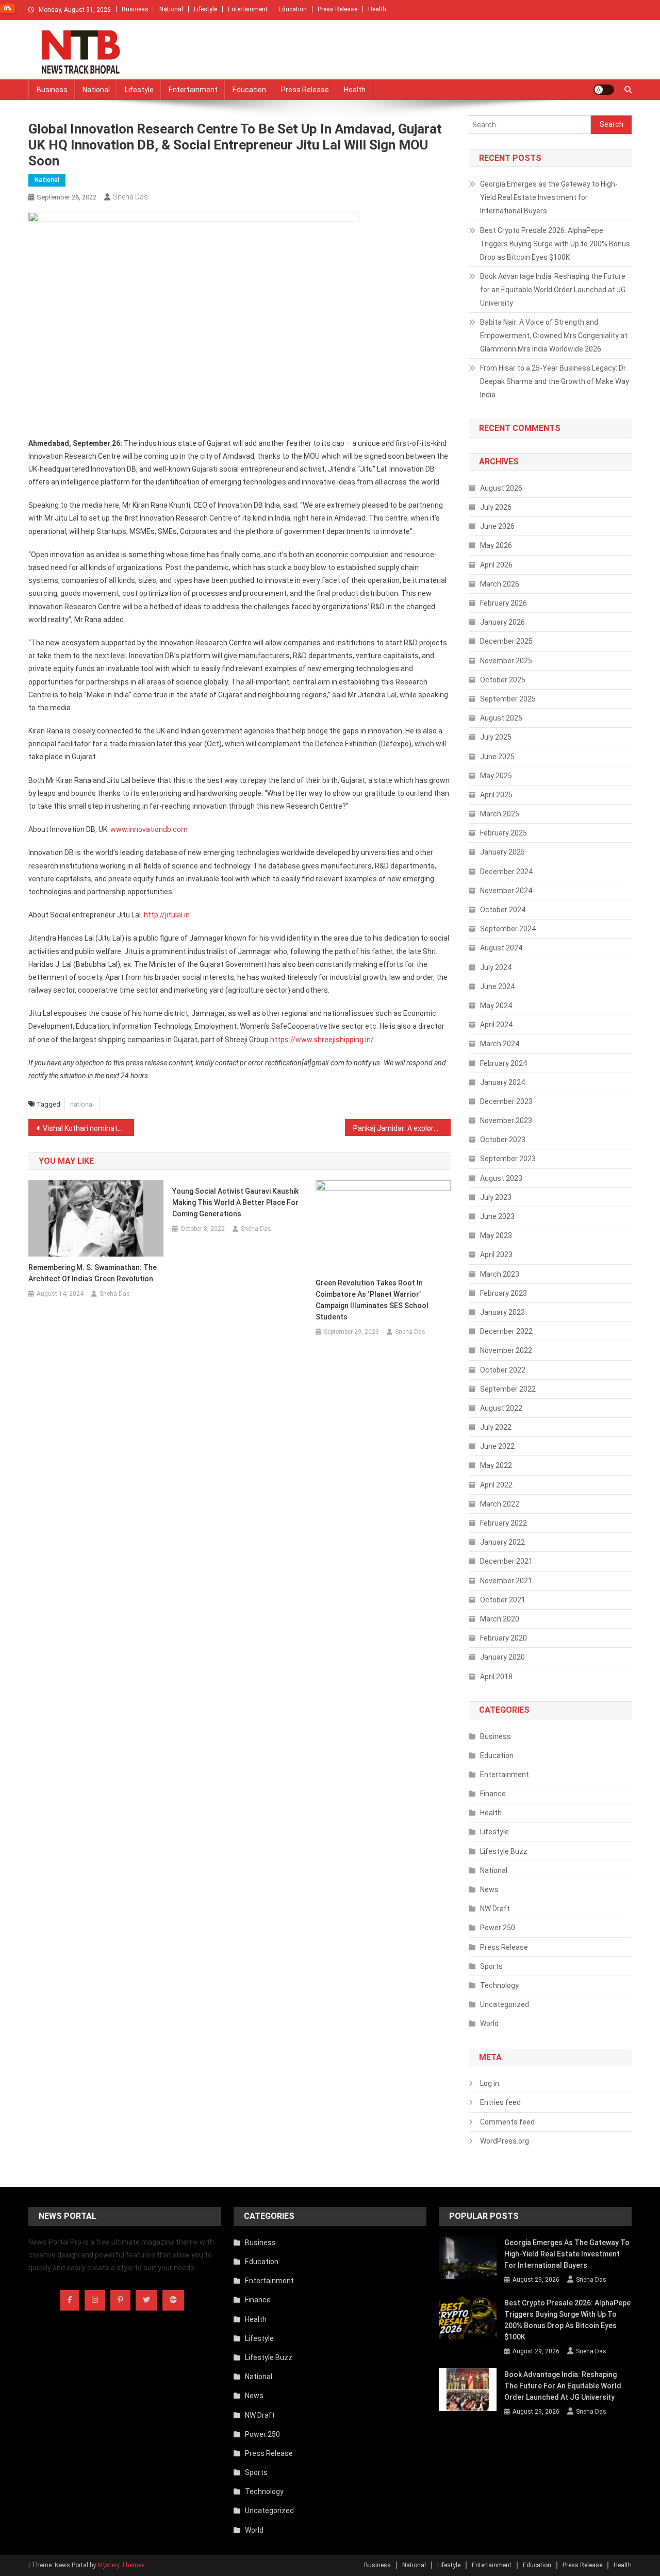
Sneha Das (130, 197)
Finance (493, 1794)
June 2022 (497, 1446)
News (489, 1889)
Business (135, 9)
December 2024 (506, 872)
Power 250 (498, 1928)
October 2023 (503, 1140)
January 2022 (502, 1542)
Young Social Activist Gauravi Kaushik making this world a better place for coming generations (235, 1202)
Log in (490, 2083)
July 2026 (496, 507)
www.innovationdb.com (149, 829)
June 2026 (497, 526)
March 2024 (500, 1044)
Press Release (337, 9)
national (82, 1104)
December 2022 (506, 1331)
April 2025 (496, 795)
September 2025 (508, 699)
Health (377, 9)
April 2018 (496, 1677)
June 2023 (497, 1216)
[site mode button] (604, 90)
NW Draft (495, 1909)
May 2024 (496, 1006)
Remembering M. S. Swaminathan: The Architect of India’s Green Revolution (93, 1273)
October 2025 (503, 680)
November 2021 (506, 1581)
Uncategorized (505, 2004)
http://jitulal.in (167, 915)
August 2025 (501, 718)
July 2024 (496, 967)
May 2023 (496, 1235)
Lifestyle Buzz (504, 1851)
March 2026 (500, 584)
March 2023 (500, 1274)
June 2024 (497, 986)
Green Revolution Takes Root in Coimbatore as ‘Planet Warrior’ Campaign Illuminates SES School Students (372, 1300)
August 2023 (501, 1178)
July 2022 (496, 1427)
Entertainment (248, 9)
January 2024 (502, 1082)
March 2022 (500, 1504)
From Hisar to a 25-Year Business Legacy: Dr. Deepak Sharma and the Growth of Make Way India (555, 381)
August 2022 (501, 1408)
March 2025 (500, 814)
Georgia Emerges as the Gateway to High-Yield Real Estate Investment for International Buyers (549, 197)
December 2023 (506, 1101)
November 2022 (506, 1350)
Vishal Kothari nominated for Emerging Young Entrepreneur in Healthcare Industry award (88, 1128)
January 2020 (502, 1657)
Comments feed (507, 2122)
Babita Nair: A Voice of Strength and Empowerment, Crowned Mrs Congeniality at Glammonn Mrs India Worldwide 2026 (554, 336)
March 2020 (500, 1619)
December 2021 (506, 1561)
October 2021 (503, 1600)
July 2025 (496, 737)
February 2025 (504, 833)
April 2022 (496, 1485)
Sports (491, 1966)
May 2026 (496, 545)
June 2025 (497, 757)
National (171, 9)
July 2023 (496, 1197)
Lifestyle (205, 9)
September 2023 (508, 1159)
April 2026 (496, 565)
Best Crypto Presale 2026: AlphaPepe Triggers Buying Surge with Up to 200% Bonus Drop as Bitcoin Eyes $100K (555, 244)
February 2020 (504, 1638)
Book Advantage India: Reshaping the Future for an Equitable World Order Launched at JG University (553, 290)
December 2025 (506, 641)
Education (293, 9)
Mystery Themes (121, 2565)
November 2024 (506, 891)
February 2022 (504, 1523)
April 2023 (496, 1254)
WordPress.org (505, 2141)
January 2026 (502, 622)
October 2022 (503, 1370)
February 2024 (504, 1063)
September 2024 (508, 929)
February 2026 (504, 603)
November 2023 (506, 1120)
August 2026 (501, 488)
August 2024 (501, 948)
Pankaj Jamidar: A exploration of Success (402, 1128)
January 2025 (502, 852)
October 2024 (503, 910)
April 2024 (496, 1025)
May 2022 (496, 1465)
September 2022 (508, 1389)
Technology (499, 1985)
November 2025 (506, 661)
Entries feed (500, 2102)
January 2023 (502, 1312)
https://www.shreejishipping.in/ (322, 1040)
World (489, 2023)
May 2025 (496, 776)
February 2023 (504, 1293)
